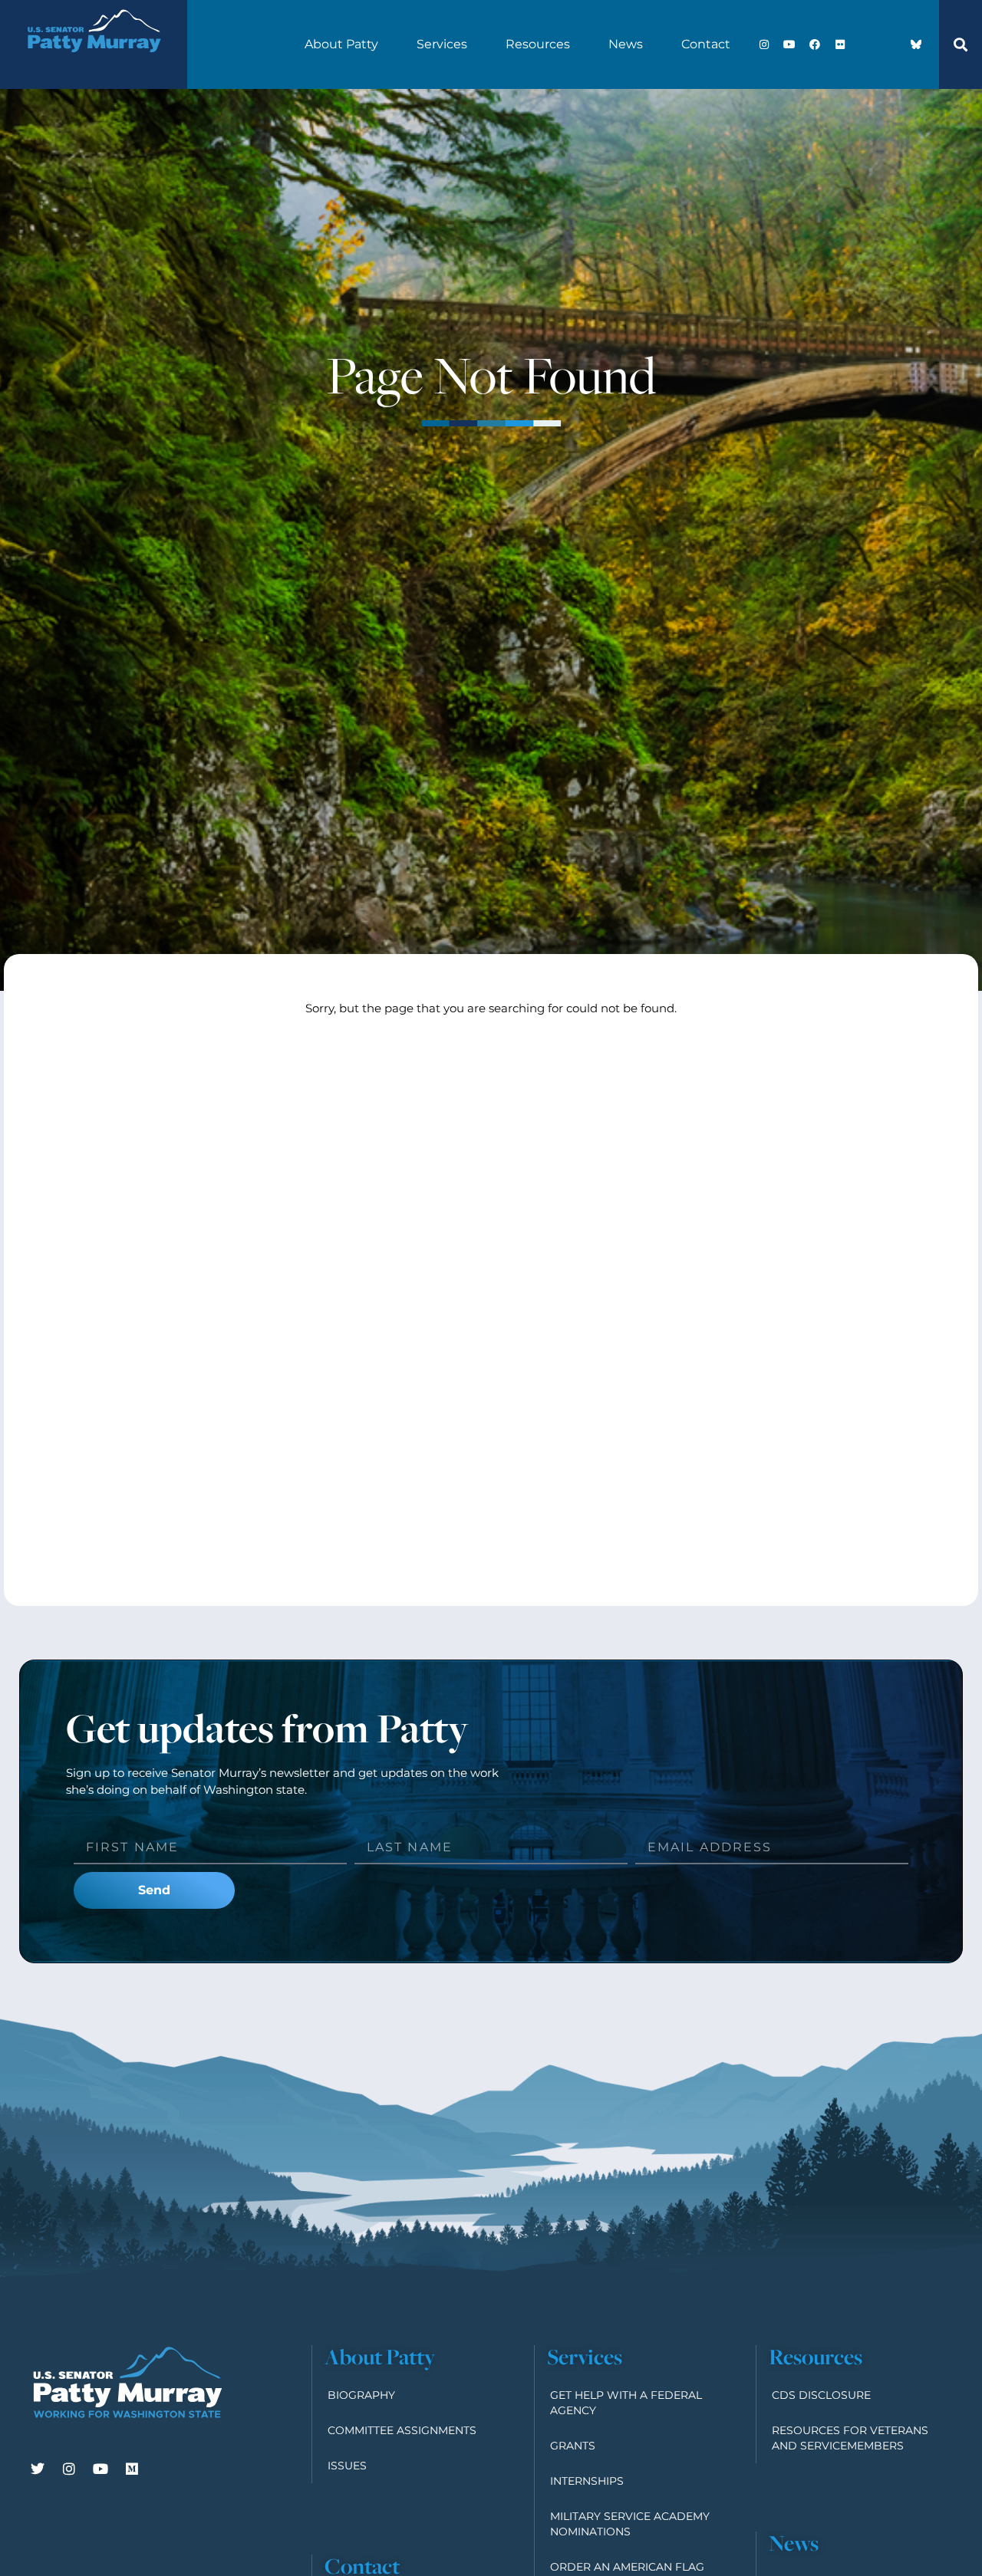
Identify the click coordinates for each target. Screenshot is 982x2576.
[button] (961, 44)
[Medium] (132, 2469)
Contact (706, 44)
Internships (587, 2481)
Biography (361, 2395)
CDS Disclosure (821, 2395)
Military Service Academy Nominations (630, 2524)
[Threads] (891, 44)
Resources (538, 44)
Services (442, 44)
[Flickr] (840, 44)
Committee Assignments (402, 2430)
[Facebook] (815, 44)
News (626, 44)
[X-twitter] (865, 44)
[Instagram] (764, 44)
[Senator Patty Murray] (94, 64)
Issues (347, 2466)
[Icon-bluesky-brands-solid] (916, 44)
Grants (573, 2446)
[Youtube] (789, 44)
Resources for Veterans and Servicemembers (850, 2438)
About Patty (341, 44)
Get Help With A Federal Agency (626, 2403)
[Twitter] (38, 2469)
